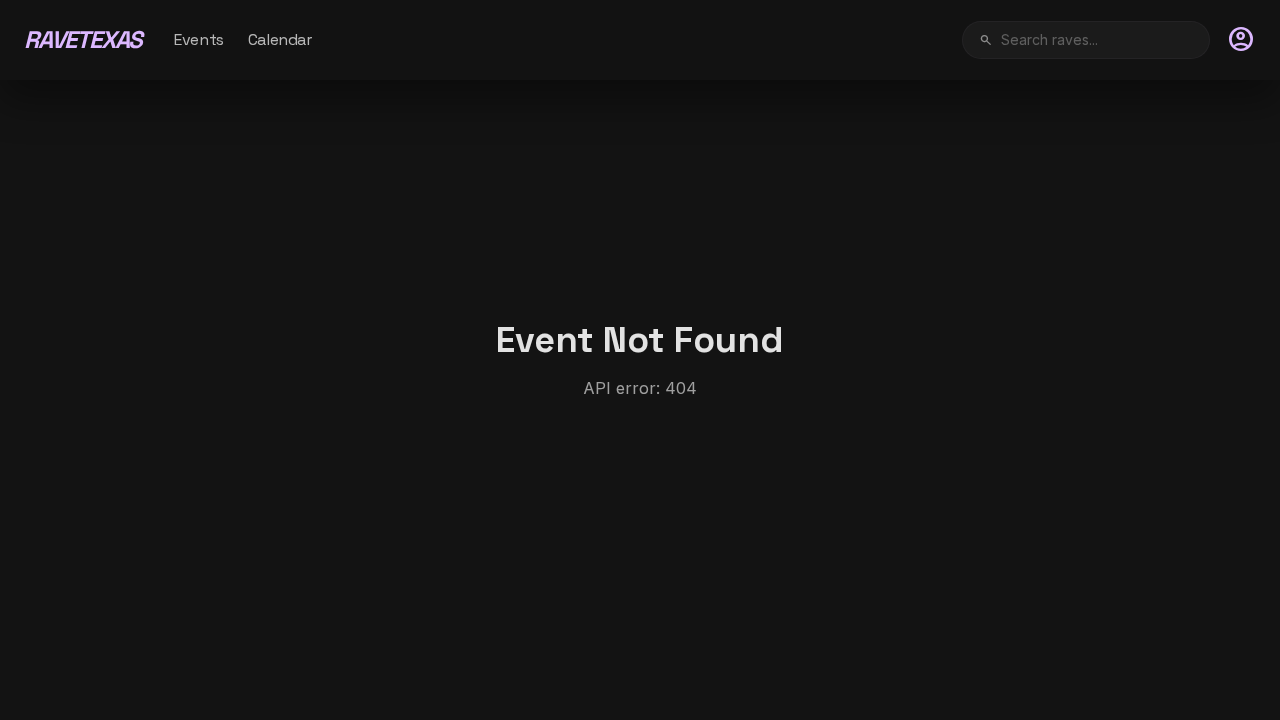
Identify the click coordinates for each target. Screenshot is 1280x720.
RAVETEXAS (83, 39)
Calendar (280, 39)
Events (199, 39)
